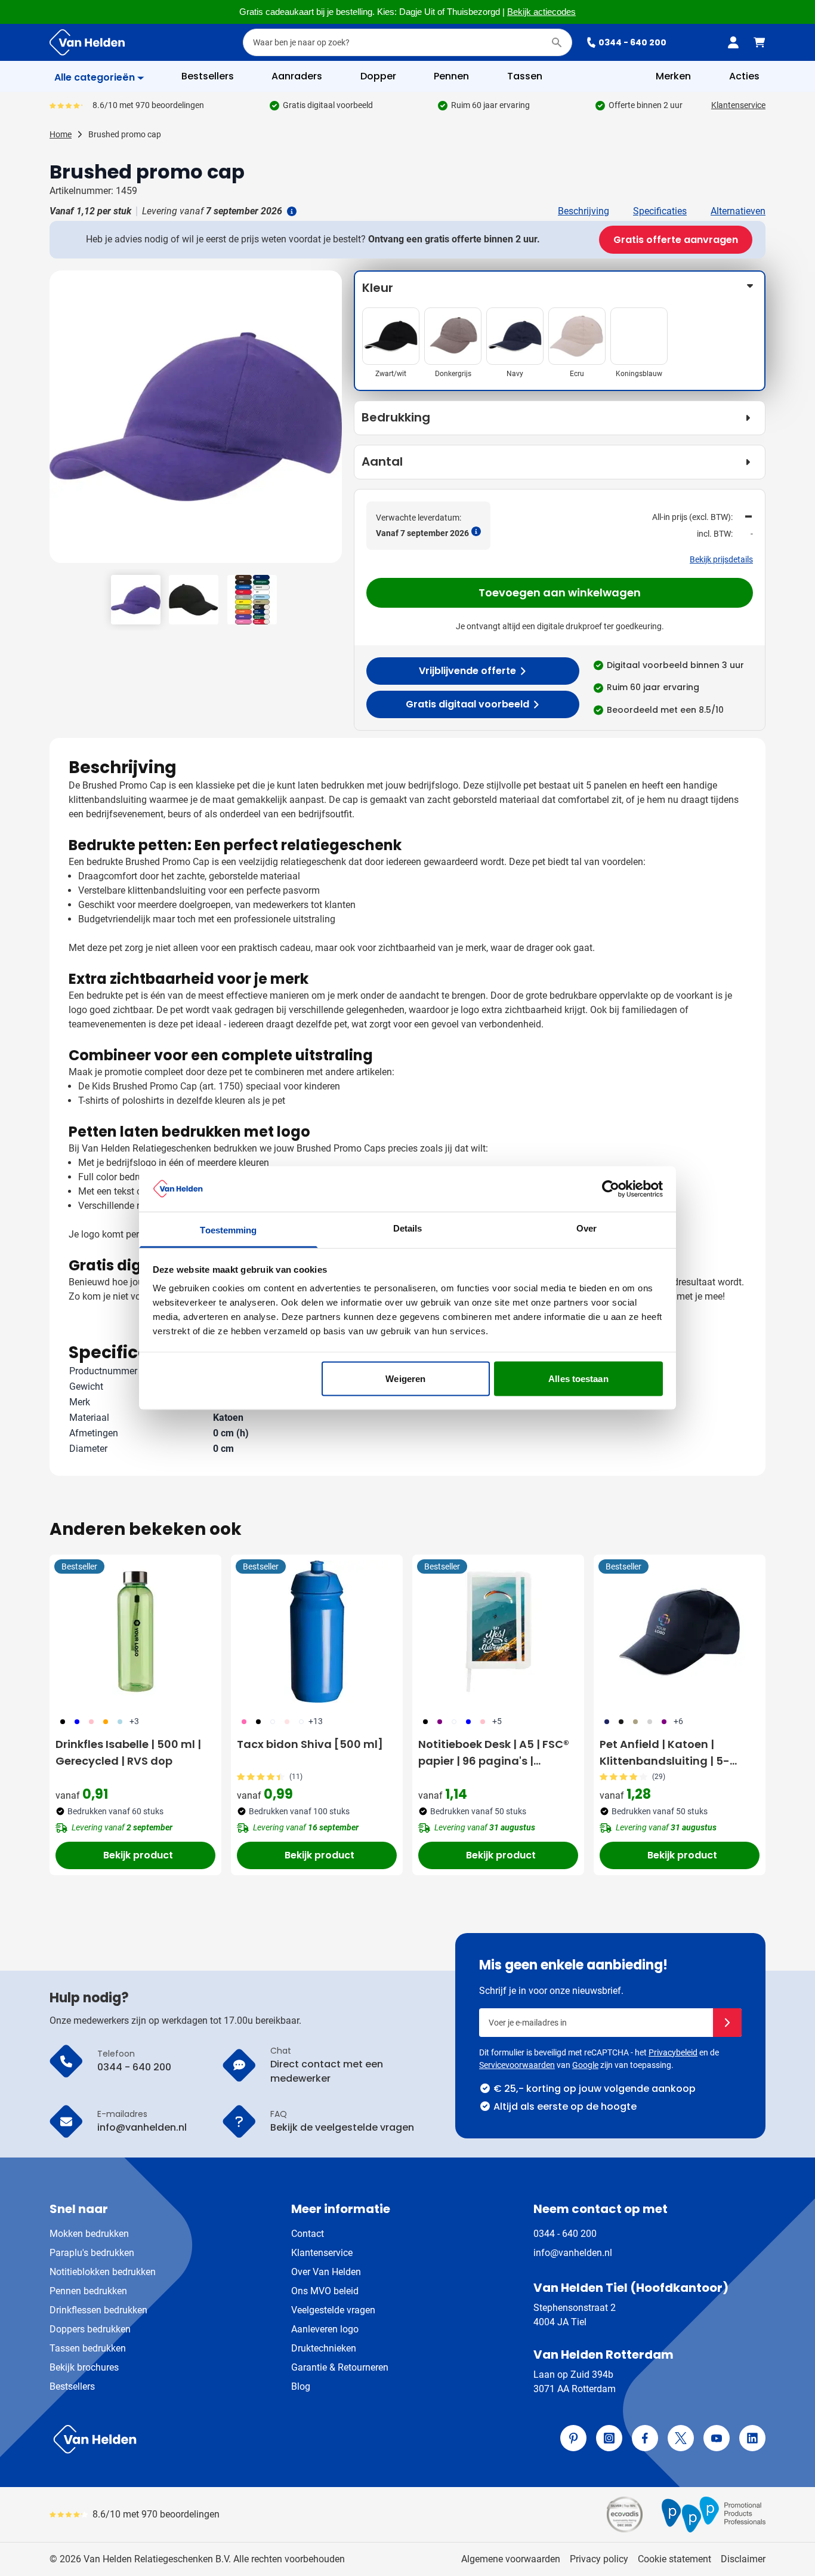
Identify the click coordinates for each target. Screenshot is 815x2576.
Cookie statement (674, 2559)
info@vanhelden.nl (573, 2253)
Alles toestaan (578, 1378)
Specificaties (660, 211)
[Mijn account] (733, 42)
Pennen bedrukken (88, 2291)
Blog (301, 2386)
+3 (134, 1721)
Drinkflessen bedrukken (98, 2310)
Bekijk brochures (84, 2367)
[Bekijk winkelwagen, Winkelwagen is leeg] (760, 42)
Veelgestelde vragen (333, 2310)
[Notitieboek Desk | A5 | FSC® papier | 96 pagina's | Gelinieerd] (498, 1632)
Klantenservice (738, 105)
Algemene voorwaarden (511, 2559)
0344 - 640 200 (632, 42)
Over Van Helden (326, 2272)
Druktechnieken (324, 2348)
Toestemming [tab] (228, 1230)
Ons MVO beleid (325, 2291)
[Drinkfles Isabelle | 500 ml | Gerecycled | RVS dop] (135, 1632)
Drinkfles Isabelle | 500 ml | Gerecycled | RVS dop (128, 1752)
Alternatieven (738, 211)
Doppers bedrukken (90, 2329)
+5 (497, 1721)
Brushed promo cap (125, 134)
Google (585, 2065)
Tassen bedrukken (88, 2348)
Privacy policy (599, 2559)
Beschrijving (584, 211)
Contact (308, 2234)
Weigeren (405, 1378)
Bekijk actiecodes (541, 12)
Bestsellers (72, 2386)
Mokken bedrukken (89, 2234)
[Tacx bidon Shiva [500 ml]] (317, 1632)
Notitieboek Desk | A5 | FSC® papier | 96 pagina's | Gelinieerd (494, 1753)
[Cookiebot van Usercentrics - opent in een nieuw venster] (611, 1189)
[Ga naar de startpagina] (87, 42)
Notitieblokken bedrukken (103, 2272)
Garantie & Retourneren (340, 2367)
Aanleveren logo (325, 2329)
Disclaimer (743, 2559)
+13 (316, 1721)
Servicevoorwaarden (517, 2065)
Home (61, 134)
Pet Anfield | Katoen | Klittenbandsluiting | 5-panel (665, 1753)
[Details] (291, 211)
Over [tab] (586, 1228)
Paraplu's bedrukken (92, 2253)
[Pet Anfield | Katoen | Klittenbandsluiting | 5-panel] (680, 1632)
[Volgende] (331, 421)
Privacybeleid (673, 2052)
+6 (678, 1721)
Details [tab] (408, 1228)
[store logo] (226, 2439)
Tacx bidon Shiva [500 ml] (310, 1744)
